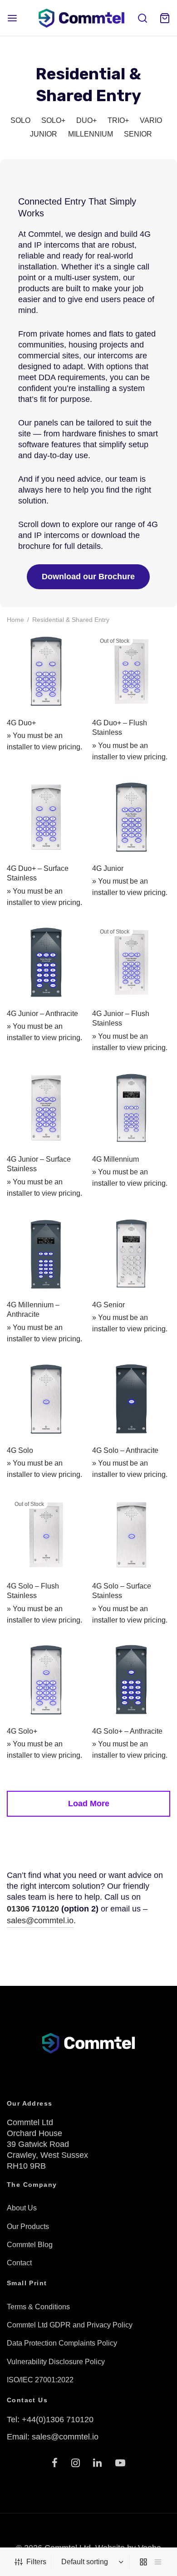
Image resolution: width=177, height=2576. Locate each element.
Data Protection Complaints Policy (62, 2343)
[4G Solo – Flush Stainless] (46, 1535)
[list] (158, 2562)
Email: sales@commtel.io (53, 2437)
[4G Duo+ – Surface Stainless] (46, 817)
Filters (36, 2562)
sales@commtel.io (40, 1921)
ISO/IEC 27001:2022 (40, 2380)
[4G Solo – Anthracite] (131, 1399)
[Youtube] (120, 2464)
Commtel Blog (30, 2245)
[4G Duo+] (46, 672)
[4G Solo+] (46, 1680)
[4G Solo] (46, 1399)
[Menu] (12, 18)
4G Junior (108, 868)
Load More (89, 1804)
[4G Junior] (131, 817)
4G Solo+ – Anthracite (127, 1731)
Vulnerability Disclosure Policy (56, 2362)
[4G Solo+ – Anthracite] (131, 1680)
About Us (22, 2208)
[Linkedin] (98, 2464)
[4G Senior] (131, 1254)
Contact (19, 2263)
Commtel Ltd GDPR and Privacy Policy (70, 2325)
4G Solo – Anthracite (125, 1450)
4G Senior (108, 1304)
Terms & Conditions (38, 2307)
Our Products (28, 2227)
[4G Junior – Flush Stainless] (131, 962)
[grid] (143, 2562)
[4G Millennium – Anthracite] (46, 1254)
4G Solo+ (22, 1731)
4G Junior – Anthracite (42, 1014)
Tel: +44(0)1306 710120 (50, 2420)
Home (15, 620)
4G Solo (20, 1450)
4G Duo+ (21, 723)
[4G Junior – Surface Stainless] (46, 1108)
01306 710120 (33, 1909)
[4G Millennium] (131, 1108)
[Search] (143, 18)
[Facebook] (55, 2464)
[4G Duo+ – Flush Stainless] (131, 672)
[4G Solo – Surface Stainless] (131, 1535)
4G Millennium (116, 1159)
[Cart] (165, 18)
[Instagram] (76, 2464)
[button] (88, 577)
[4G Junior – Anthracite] (46, 962)
